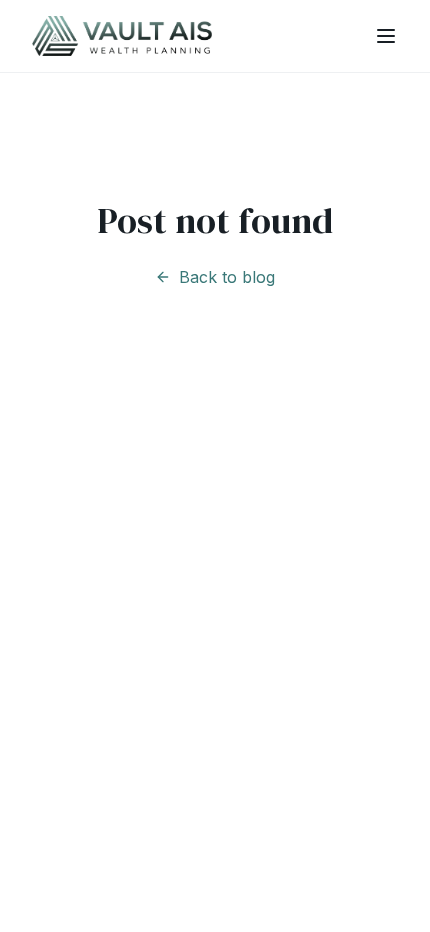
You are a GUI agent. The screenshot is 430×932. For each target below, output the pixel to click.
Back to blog (227, 277)
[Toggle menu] (386, 36)
